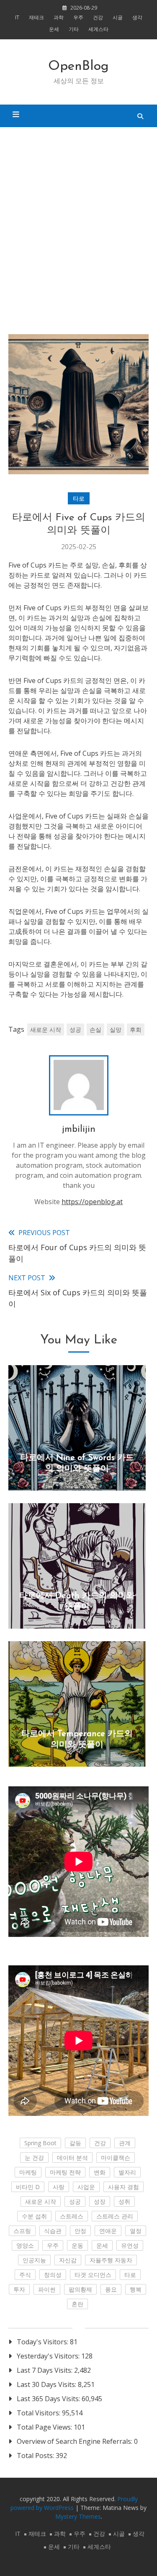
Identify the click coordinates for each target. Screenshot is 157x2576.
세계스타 (98, 29)
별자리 (127, 2172)
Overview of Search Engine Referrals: (75, 2441)
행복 (136, 2289)
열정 (136, 2231)
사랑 (59, 2187)
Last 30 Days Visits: (47, 2384)
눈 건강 (34, 2158)
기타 (74, 29)
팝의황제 (80, 2289)
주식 (25, 2275)
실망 (116, 1030)
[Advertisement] (78, 231)
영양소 (25, 2245)
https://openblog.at (92, 1202)
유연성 (130, 2245)
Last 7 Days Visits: (45, 2370)
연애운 (108, 2231)
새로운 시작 (46, 1030)
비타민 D (28, 2187)
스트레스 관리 (115, 2216)
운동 (77, 2245)
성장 (100, 2201)
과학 (59, 17)
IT (17, 17)
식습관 (53, 2231)
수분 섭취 (34, 2216)
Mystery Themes (78, 2516)
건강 (98, 17)
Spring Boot (40, 2143)
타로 (79, 498)
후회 (136, 1030)
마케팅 (28, 2172)
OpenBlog (78, 67)
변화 (100, 2172)
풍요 (111, 2289)
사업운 (86, 2187)
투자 (19, 2289)
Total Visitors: (39, 2413)
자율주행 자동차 (111, 2260)
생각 (137, 17)
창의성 (53, 2275)
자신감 (68, 2260)
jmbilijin (79, 1129)
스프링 (22, 2231)
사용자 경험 (124, 2187)
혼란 (77, 2304)
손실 (95, 1030)
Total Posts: (36, 2456)
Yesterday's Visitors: (49, 2356)
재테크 (36, 17)
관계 (125, 2143)
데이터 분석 (72, 2158)
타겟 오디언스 (93, 2275)
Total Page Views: (45, 2427)
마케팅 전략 (65, 2172)
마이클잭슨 (116, 2158)
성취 (124, 2201)
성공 (75, 1030)
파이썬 (47, 2289)
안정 (80, 2231)
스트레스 (72, 2216)
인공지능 (34, 2260)
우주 (78, 17)
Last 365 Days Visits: (49, 2399)
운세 (54, 29)
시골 (118, 17)
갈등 (75, 2143)
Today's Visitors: (43, 2342)
